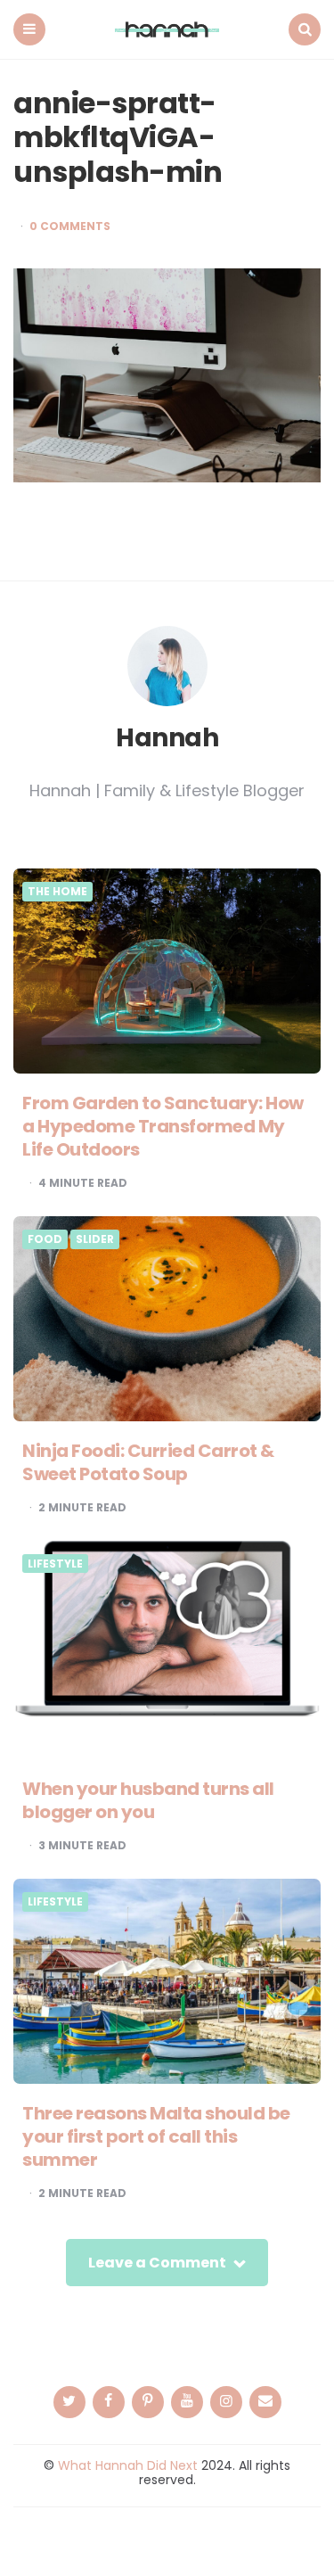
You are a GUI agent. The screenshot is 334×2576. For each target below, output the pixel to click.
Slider (95, 1239)
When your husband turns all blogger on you (148, 1800)
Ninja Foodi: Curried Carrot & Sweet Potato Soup (148, 1462)
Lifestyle (55, 1564)
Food (45, 1239)
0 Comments (70, 226)
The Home (57, 892)
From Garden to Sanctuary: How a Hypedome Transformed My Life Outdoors (163, 1126)
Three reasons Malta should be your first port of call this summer (156, 2136)
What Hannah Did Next (128, 2465)
